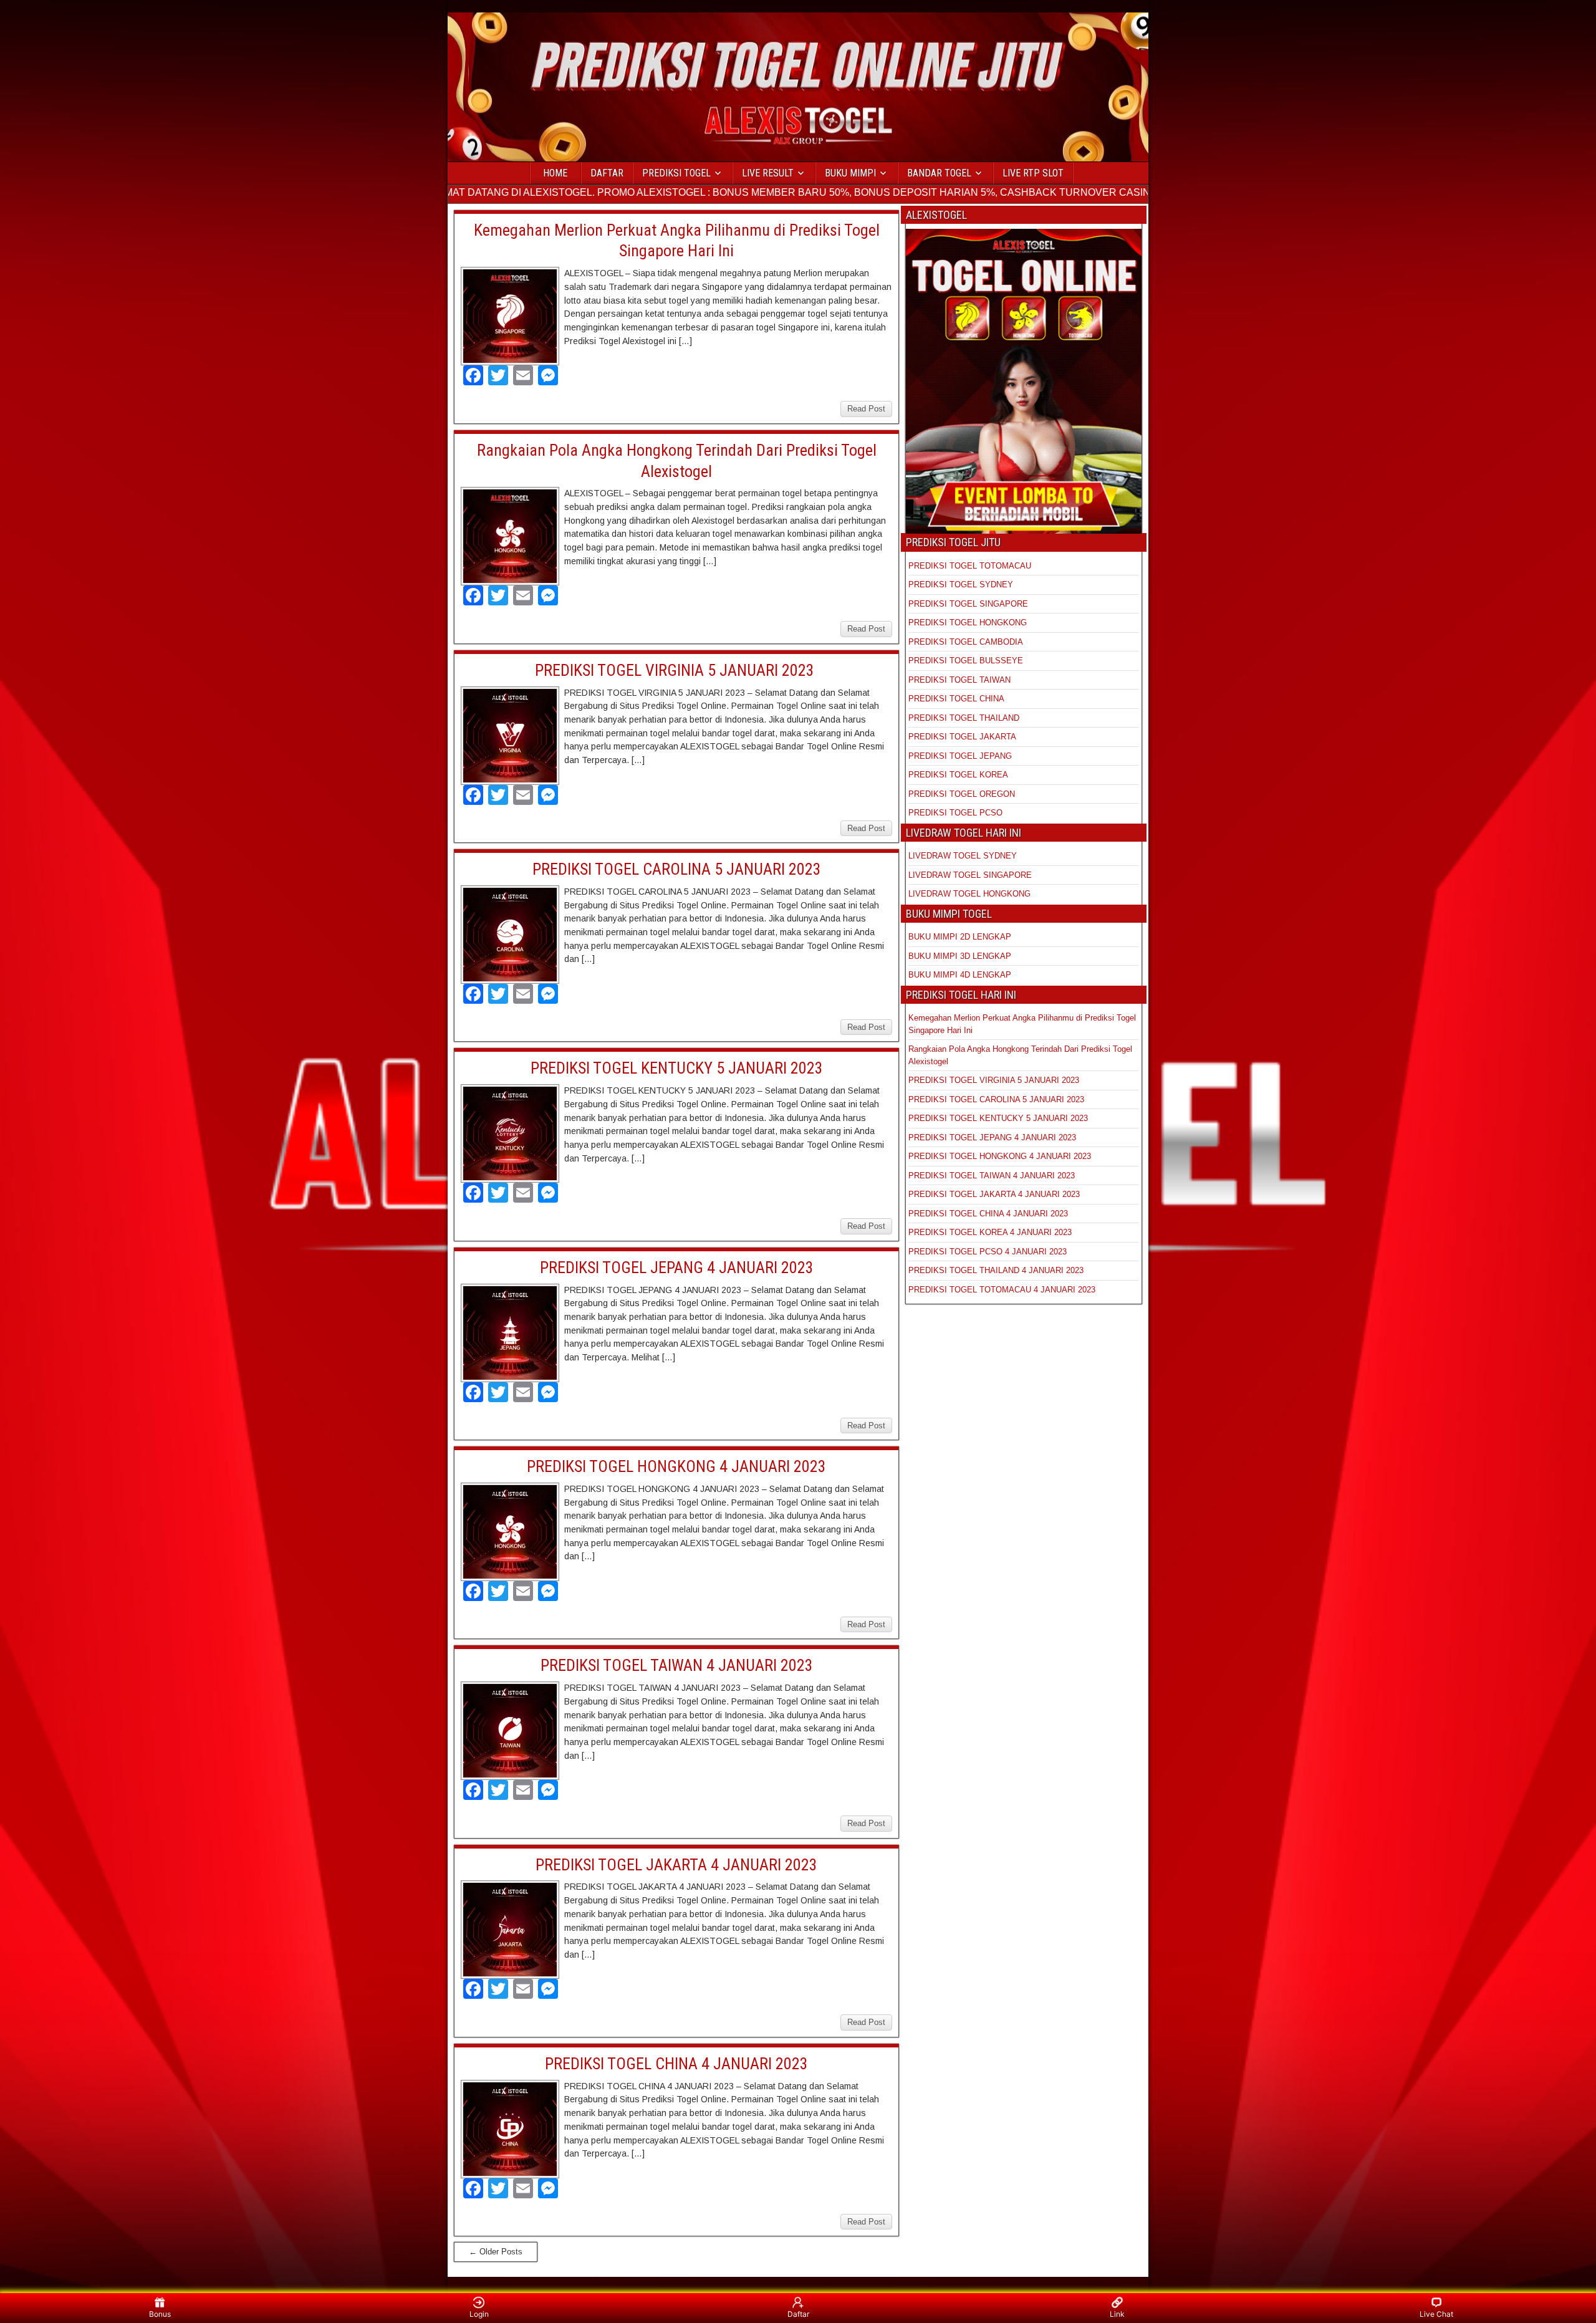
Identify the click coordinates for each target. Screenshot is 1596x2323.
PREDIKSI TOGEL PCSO (955, 813)
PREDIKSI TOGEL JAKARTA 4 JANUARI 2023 (676, 1865)
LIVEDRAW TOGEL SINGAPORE (970, 875)
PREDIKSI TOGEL (676, 173)
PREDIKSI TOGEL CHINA (956, 699)
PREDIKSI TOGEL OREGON (962, 794)
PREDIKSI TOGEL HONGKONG (968, 623)
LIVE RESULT (768, 173)
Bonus (160, 2314)
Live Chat (1436, 2314)
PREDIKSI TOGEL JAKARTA (962, 737)
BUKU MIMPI (850, 173)
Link (1117, 2314)
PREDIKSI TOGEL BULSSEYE (966, 661)
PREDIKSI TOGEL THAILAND (964, 718)
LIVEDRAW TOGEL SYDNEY (963, 856)
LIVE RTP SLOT (1033, 173)
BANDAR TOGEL (939, 173)
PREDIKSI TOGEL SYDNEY (961, 584)
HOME (555, 173)
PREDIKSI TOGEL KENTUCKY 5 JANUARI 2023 (677, 1068)
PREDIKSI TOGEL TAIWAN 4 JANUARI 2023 (677, 1665)
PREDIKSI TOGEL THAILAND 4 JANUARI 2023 (996, 1270)
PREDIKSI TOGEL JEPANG (960, 756)
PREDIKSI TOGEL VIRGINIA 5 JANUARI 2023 (676, 670)
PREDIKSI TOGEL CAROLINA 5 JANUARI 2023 (677, 869)
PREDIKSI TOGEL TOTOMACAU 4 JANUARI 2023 (1002, 1290)
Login (479, 2314)
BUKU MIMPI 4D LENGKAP (960, 975)
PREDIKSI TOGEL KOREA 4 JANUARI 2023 (990, 1232)
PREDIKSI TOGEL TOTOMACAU (970, 566)
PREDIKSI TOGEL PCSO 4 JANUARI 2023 (988, 1252)
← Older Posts (496, 2252)
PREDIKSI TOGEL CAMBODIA (966, 642)
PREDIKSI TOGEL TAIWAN (959, 680)
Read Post (866, 409)
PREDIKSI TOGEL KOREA (958, 775)
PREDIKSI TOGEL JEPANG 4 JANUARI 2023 (677, 1267)
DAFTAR (607, 173)
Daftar (798, 2314)
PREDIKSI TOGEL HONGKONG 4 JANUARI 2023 (676, 1466)
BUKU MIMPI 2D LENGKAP (960, 937)
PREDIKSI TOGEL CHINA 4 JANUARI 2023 (676, 2064)
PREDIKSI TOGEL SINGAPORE (968, 604)
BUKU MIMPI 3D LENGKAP (960, 956)
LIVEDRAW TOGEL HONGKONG (969, 894)
